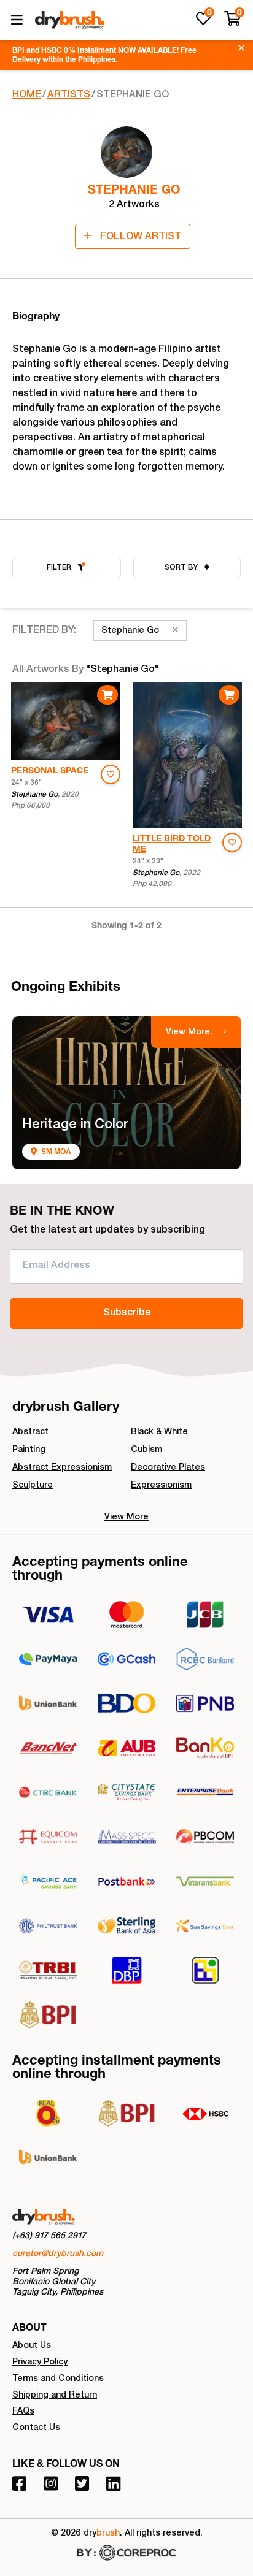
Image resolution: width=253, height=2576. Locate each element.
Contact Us (36, 2428)
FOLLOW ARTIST (139, 237)
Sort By (182, 568)
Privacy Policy (40, 2363)
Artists (69, 96)
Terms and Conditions (58, 2379)
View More (126, 1518)
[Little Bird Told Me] (187, 755)
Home (27, 96)
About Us (32, 2346)
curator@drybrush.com (58, 2254)
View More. (190, 1033)
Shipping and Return (55, 2396)
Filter (59, 568)
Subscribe (127, 1313)
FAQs (23, 2412)
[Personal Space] (66, 721)
